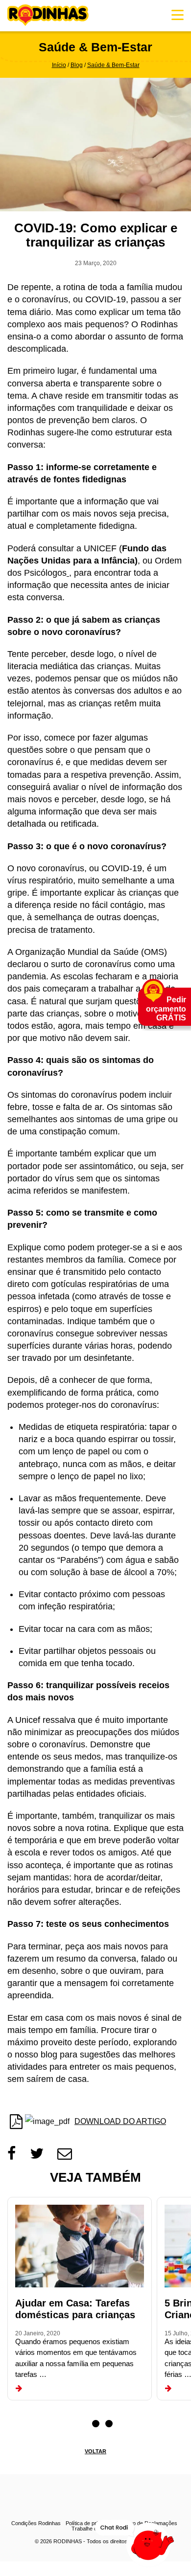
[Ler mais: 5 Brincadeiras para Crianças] (168, 2389)
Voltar (95, 2451)
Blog (77, 65)
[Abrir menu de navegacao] (178, 15)
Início (59, 65)
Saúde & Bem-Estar (113, 65)
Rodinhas (48, 16)
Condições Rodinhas (36, 2523)
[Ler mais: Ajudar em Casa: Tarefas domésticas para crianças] (19, 2389)
